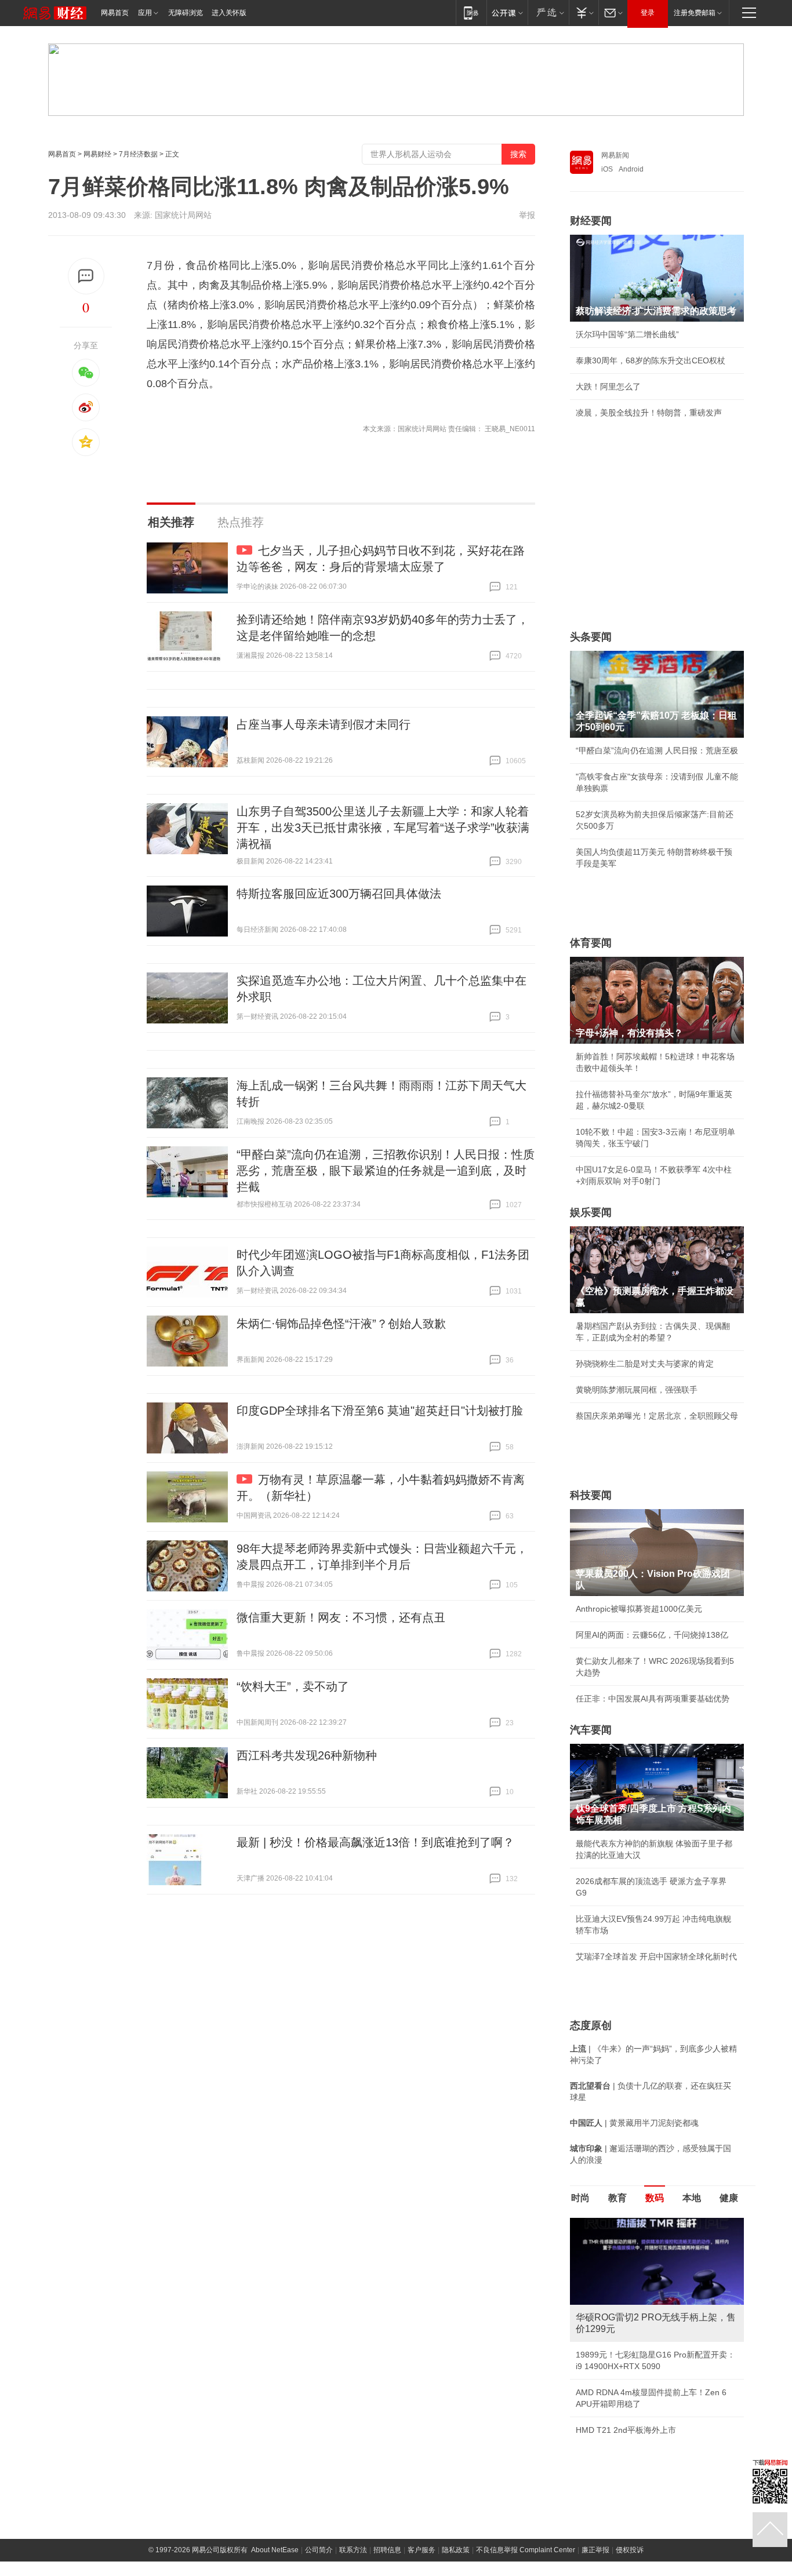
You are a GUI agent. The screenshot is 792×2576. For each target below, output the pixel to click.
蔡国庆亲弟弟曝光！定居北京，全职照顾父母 (657, 1416)
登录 (648, 13)
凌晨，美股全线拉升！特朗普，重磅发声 (649, 413)
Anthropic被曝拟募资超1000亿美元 (639, 1609)
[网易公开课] (507, 12)
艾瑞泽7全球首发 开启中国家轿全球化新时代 (656, 1956)
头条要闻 (591, 637)
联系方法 (353, 2527)
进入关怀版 (229, 13)
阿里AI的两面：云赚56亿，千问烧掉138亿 (652, 1635)
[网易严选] (548, 12)
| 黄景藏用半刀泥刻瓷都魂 (634, 2123)
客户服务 (422, 2527)
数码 (655, 2198)
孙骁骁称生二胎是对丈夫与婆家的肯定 (645, 1364)
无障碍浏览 (186, 13)
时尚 (580, 2198)
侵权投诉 (630, 2527)
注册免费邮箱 (695, 13)
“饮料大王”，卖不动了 (293, 1686)
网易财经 (97, 154)
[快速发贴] (86, 276)
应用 (145, 13)
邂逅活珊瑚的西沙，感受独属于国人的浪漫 (653, 2381)
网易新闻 (615, 155)
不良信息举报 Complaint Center (526, 2527)
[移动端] (471, 12)
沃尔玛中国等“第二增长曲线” (627, 334)
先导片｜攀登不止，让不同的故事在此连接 (653, 2355)
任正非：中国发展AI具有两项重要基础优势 (653, 1699)
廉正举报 (595, 2527)
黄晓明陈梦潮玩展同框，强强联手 (637, 1390)
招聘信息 (387, 2527)
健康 (729, 2198)
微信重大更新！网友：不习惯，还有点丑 (341, 1617)
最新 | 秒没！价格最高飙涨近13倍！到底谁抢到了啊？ (375, 1842)
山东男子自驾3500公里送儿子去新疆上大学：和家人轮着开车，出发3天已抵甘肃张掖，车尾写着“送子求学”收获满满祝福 (383, 828)
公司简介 (319, 2527)
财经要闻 (591, 221)
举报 (527, 215)
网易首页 (115, 13)
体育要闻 (591, 943)
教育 (617, 2198)
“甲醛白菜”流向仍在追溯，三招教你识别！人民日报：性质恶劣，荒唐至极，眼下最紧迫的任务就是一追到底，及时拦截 (386, 1171)
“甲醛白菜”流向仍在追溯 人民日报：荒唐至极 (657, 750)
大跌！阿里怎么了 (608, 387)
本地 (692, 2198)
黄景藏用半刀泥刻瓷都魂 (620, 2407)
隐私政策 (456, 2527)
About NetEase (275, 2527)
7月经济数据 (138, 154)
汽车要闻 (591, 1730)
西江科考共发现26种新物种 (307, 1755)
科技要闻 (591, 1495)
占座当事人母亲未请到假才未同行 (324, 724)
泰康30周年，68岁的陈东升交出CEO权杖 (651, 360)
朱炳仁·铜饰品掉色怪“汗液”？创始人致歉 (341, 1324)
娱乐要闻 (591, 1212)
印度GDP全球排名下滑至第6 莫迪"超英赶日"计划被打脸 (380, 1411)
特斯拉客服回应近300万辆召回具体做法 (339, 894)
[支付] (584, 12)
